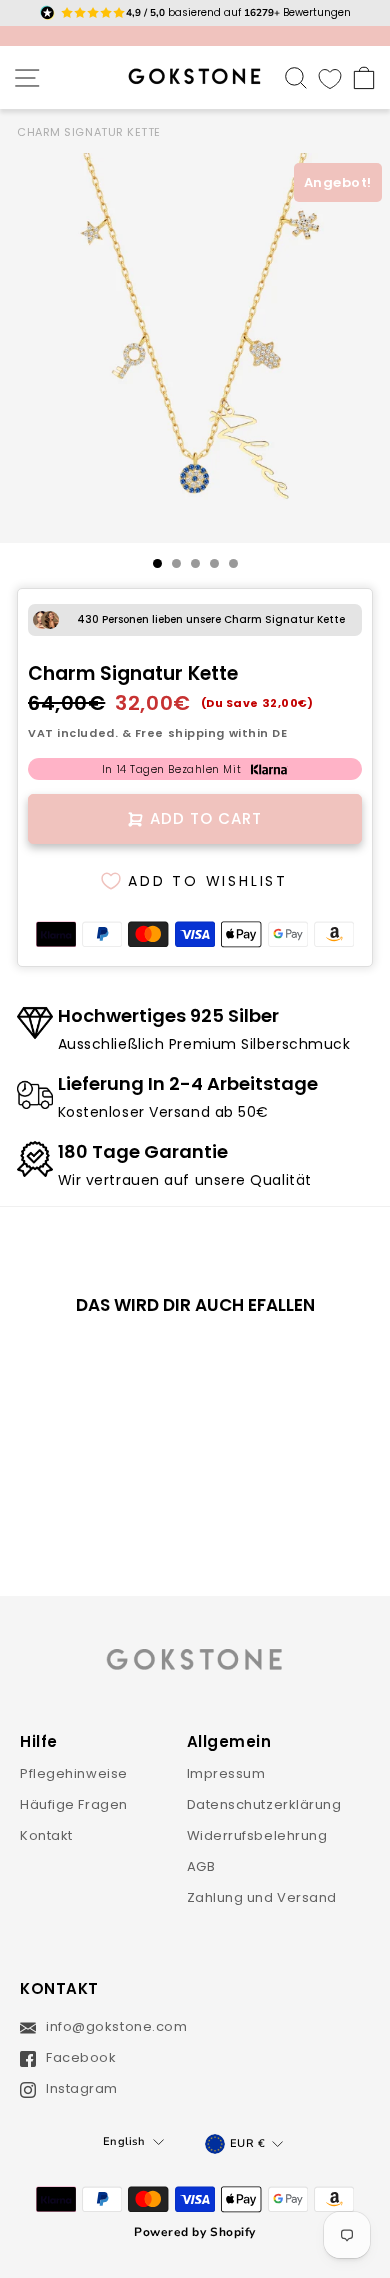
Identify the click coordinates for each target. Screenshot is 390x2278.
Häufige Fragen (74, 1804)
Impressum (226, 1773)
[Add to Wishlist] (131, 1365)
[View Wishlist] (330, 77)
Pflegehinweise (74, 1773)
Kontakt (46, 1835)
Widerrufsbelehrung (257, 1835)
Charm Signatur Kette (89, 132)
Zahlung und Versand (262, 1897)
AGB (201, 1866)
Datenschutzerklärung (264, 1804)
